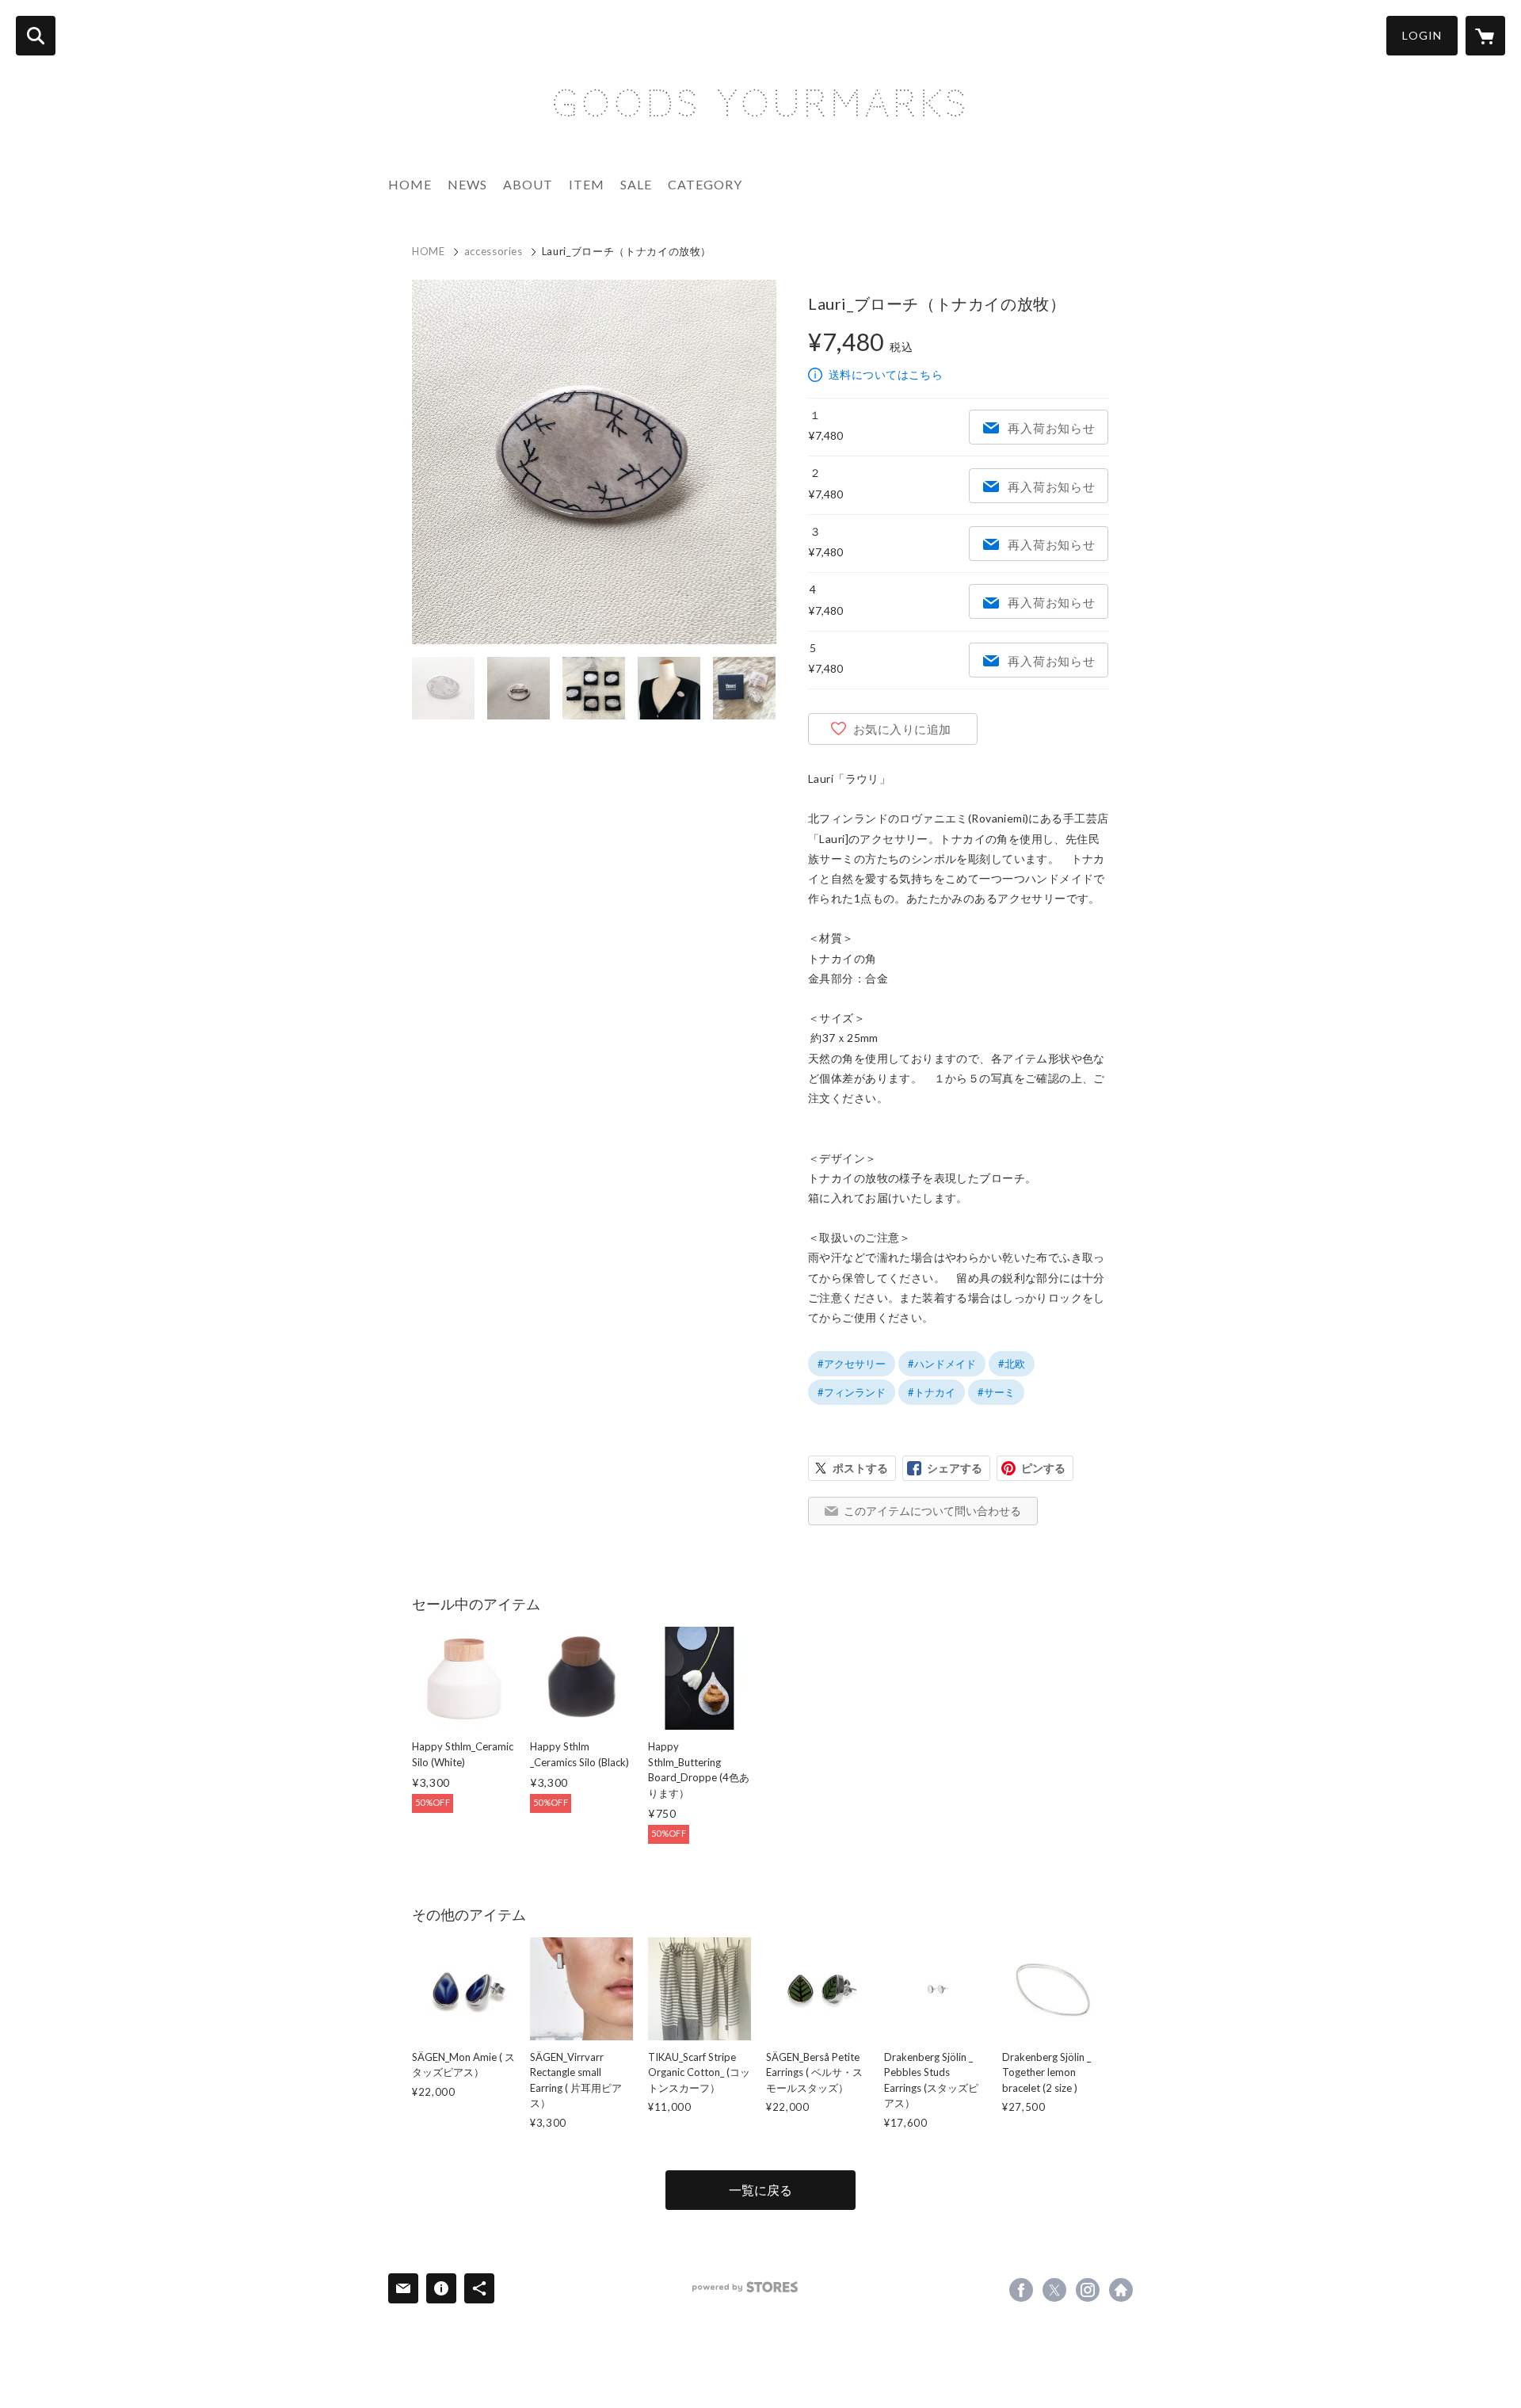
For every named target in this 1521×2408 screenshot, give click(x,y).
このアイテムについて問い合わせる (932, 1511)
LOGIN (1422, 35)
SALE (636, 184)
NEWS (467, 184)
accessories (494, 251)
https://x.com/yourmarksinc (1054, 2290)
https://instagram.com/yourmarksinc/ (1088, 2290)
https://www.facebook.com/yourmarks (1021, 2290)
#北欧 (1012, 1364)
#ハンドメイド (942, 1364)
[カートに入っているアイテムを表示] (1485, 36)
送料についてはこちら (886, 374)
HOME (410, 184)
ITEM (587, 184)
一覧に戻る (760, 2190)
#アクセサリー (852, 1364)
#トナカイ (932, 1392)
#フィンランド (852, 1392)
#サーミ (996, 1392)
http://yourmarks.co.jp (1121, 2290)
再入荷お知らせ (1051, 428)
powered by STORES (745, 2287)
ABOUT (528, 184)
